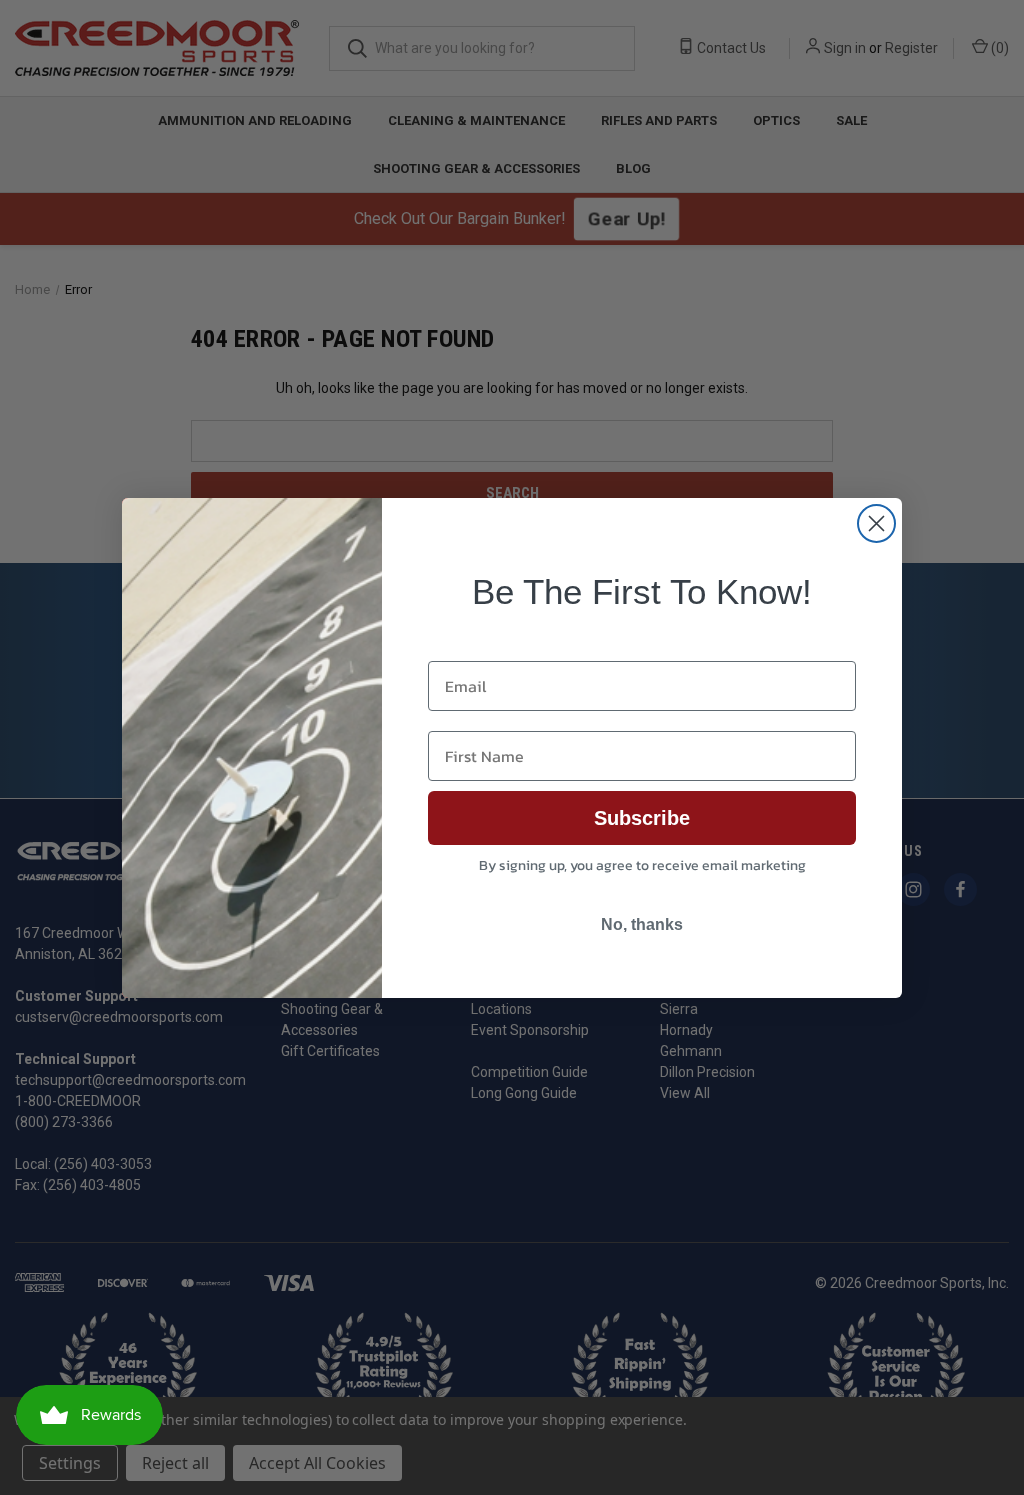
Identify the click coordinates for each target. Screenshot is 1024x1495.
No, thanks (642, 924)
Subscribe (642, 818)
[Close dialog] (876, 523)
